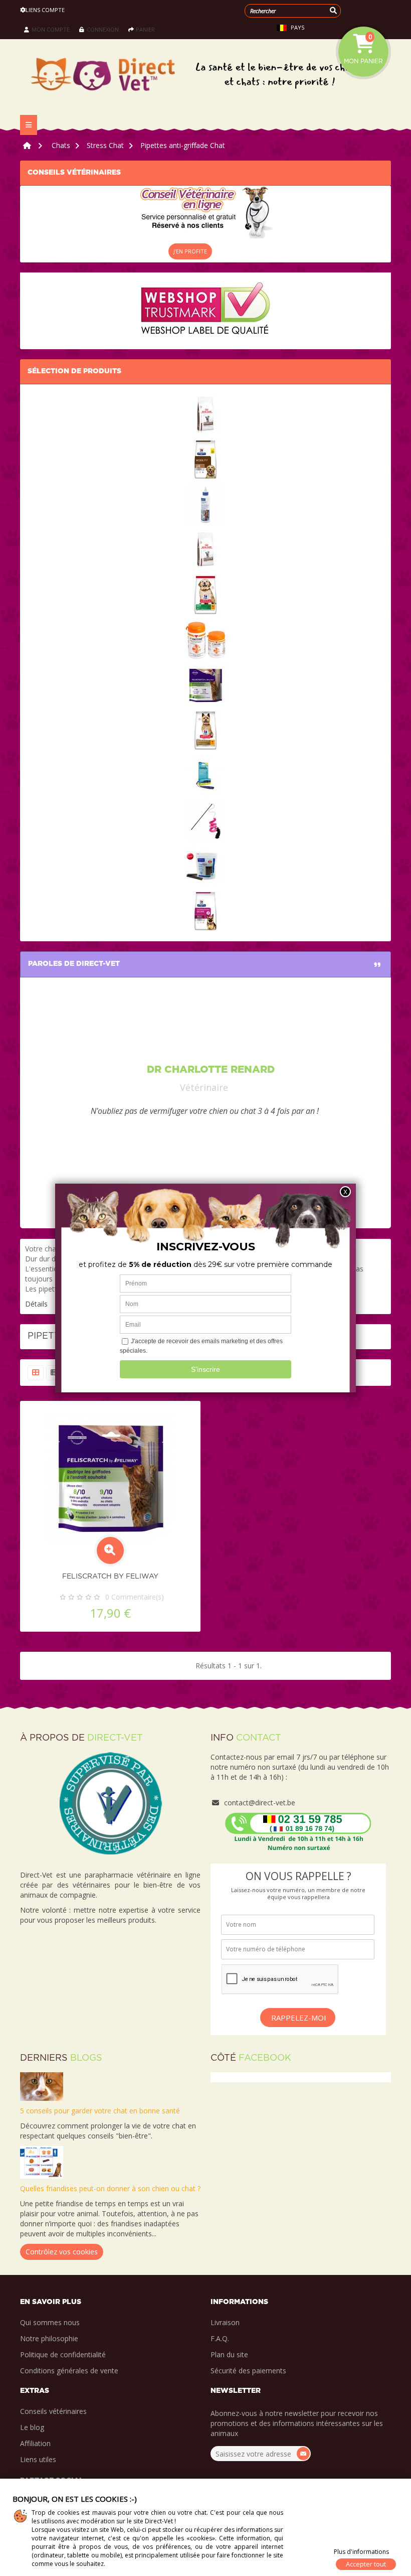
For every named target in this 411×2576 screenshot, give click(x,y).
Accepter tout (366, 2564)
